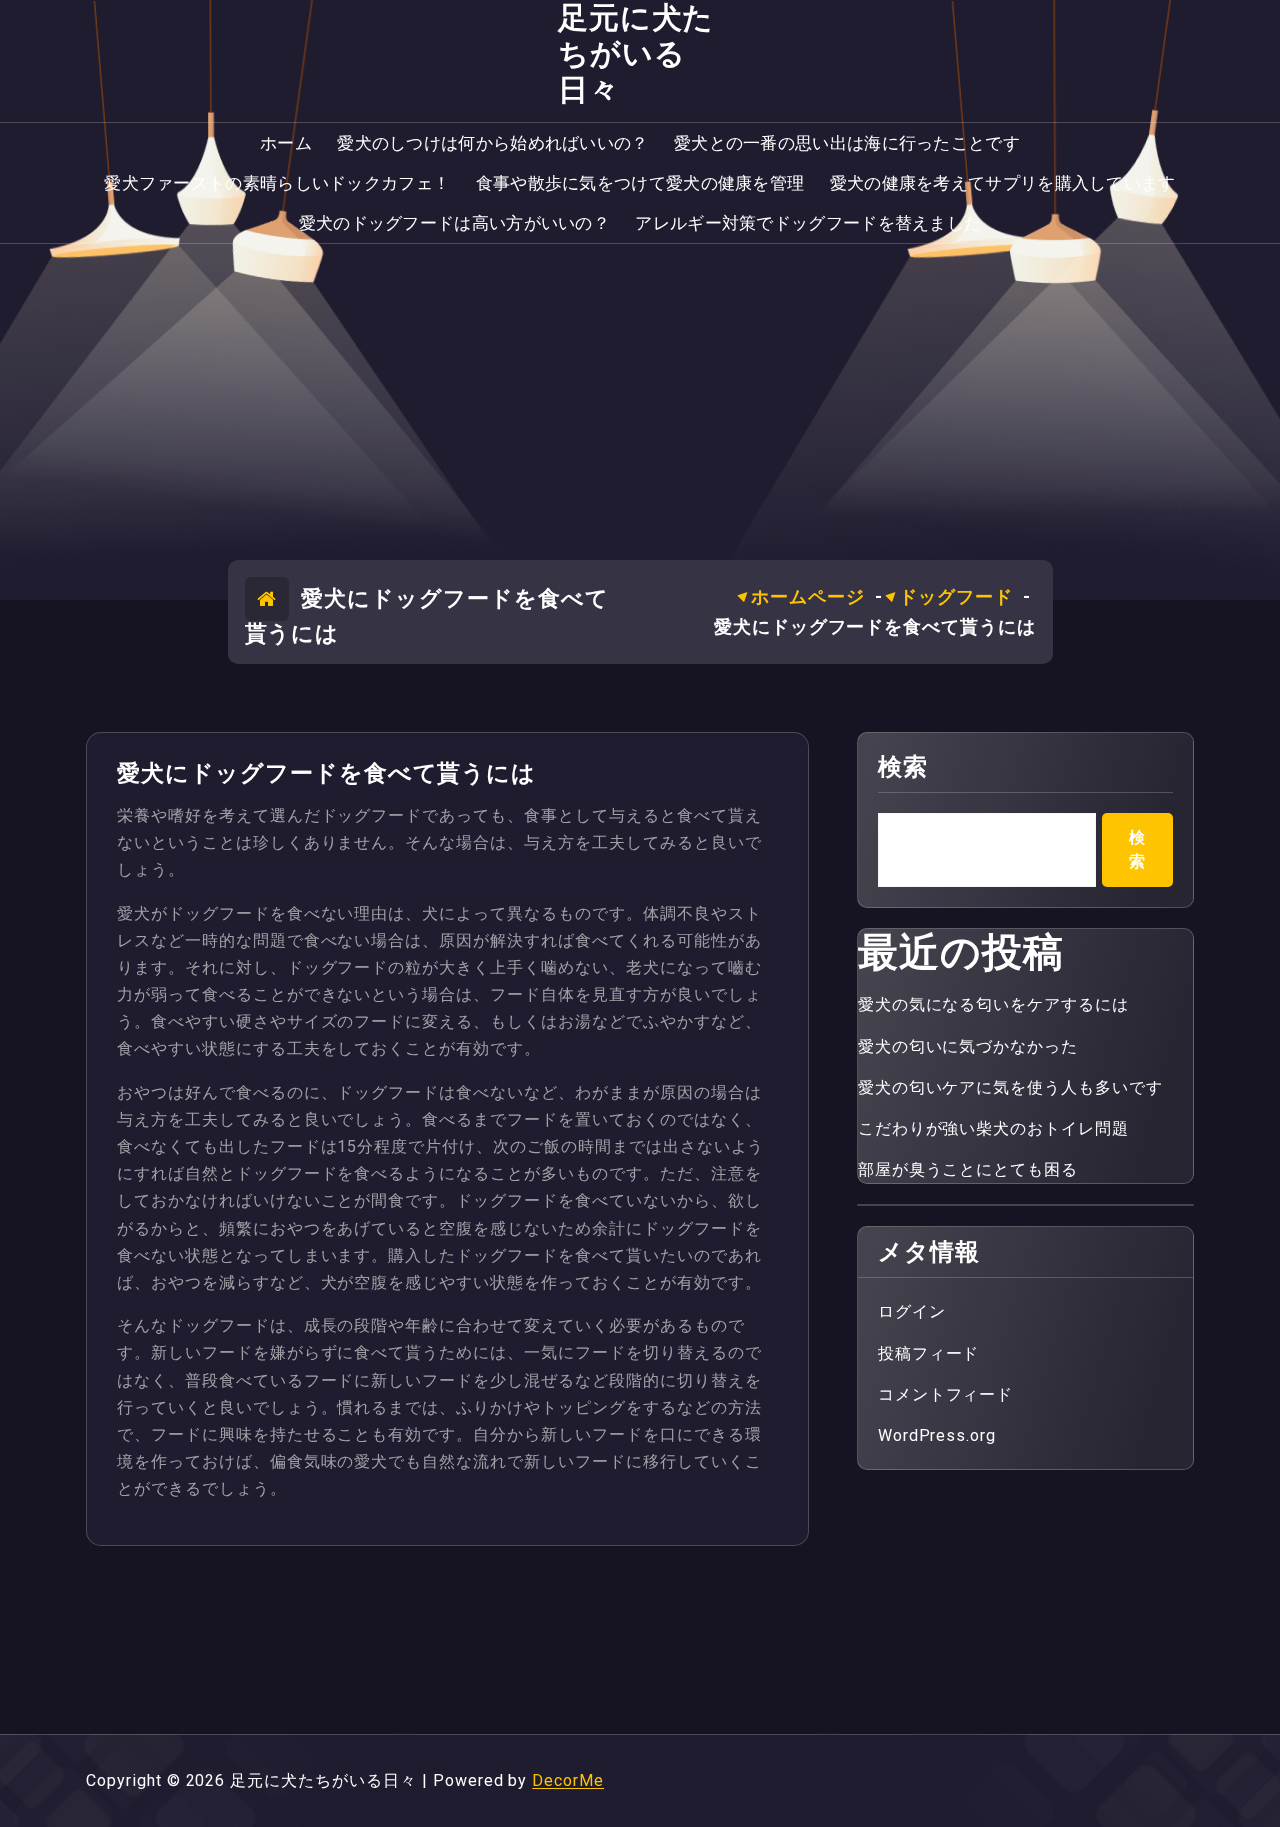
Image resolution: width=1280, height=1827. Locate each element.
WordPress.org (937, 1435)
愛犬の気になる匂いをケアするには (993, 1004)
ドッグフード (955, 596)
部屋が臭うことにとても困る (968, 1169)
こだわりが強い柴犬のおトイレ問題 (993, 1128)
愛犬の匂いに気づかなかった (968, 1046)
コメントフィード (946, 1394)
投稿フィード (929, 1353)
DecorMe (568, 1780)
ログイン (912, 1311)
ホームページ (807, 596)
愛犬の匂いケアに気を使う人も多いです (1010, 1087)
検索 (903, 767)
